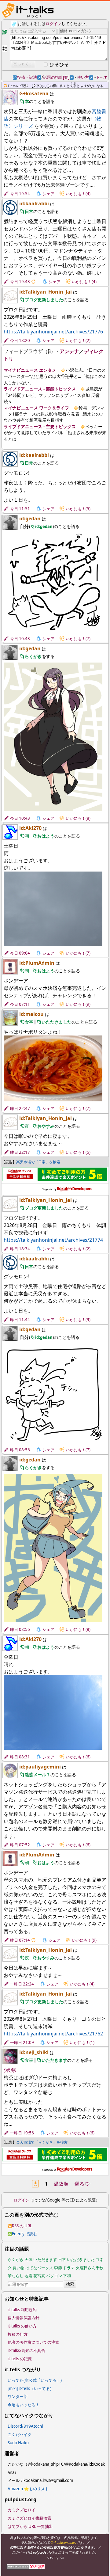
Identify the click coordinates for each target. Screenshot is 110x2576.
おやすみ (46, 1126)
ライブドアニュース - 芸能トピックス (40, 389)
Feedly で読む (25, 2234)
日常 (29, 211)
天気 (28, 2259)
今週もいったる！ (24, 2405)
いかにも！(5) (78, 509)
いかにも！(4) (78, 194)
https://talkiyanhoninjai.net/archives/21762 (53, 2034)
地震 (28, 2276)
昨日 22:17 (20, 1152)
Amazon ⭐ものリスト (28, 2489)
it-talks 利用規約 (22, 2310)
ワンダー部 (18, 2396)
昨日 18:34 (20, 1249)
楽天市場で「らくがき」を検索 (42, 2142)
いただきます (54, 2060)
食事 (29, 1022)
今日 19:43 (20, 282)
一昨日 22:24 (22, 1984)
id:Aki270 (30, 828)
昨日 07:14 (20, 1940)
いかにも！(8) (78, 818)
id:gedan (30, 519)
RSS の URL (22, 2226)
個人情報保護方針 (24, 2318)
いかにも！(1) (82, 2042)
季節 (58, 2268)
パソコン (54, 2276)
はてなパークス (39, 2268)
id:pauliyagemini (40, 1767)
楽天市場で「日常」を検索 (38, 1162)
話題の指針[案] (58, 77)
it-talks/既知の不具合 (26, 2350)
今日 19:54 (20, 194)
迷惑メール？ (38, 1774)
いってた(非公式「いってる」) (35, 2380)
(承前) (10, 2070)
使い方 (85, 77)
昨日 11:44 (20, 1320)
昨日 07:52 (20, 1845)
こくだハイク (20, 2434)
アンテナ (69, 351)
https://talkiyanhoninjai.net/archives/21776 (53, 332)
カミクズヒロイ (22, 2510)
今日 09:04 (20, 953)
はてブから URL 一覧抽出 (30, 2526)
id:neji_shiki (34, 2052)
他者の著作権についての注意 (33, 2342)
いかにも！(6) (78, 1757)
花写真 (39, 2276)
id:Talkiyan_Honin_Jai (46, 292)
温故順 (61, 2184)
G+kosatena (34, 93)
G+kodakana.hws (63, 2542)
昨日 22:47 (20, 1108)
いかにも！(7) (78, 639)
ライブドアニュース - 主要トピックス (40, 426)
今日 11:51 (20, 509)
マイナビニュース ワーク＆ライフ (36, 408)
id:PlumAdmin (37, 963)
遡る (82, 2184)
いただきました (57, 1022)
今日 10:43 (20, 639)
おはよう (46, 836)
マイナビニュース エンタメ (30, 370)
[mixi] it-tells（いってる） (31, 2388)
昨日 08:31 (20, 1757)
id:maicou (31, 1014)
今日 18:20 (20, 340)
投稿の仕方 (18, 2334)
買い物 (18, 2268)
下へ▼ (102, 77)
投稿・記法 (29, 77)
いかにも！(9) (78, 1004)
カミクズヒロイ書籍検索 (29, 2518)
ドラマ (69, 2268)
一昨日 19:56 (22, 2133)
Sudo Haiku (18, 2443)
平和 (67, 2276)
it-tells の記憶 (20, 2359)
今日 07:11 (20, 1004)
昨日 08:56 (20, 1450)
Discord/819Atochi (25, 2426)
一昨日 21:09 (22, 2042)
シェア (48, 194)
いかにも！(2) (78, 340)
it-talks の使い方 (22, 2326)
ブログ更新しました (44, 300)
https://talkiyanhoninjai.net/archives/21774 (53, 1240)
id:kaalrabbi (34, 203)
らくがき (33, 656)
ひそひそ (59, 64)
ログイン (53, 24)
